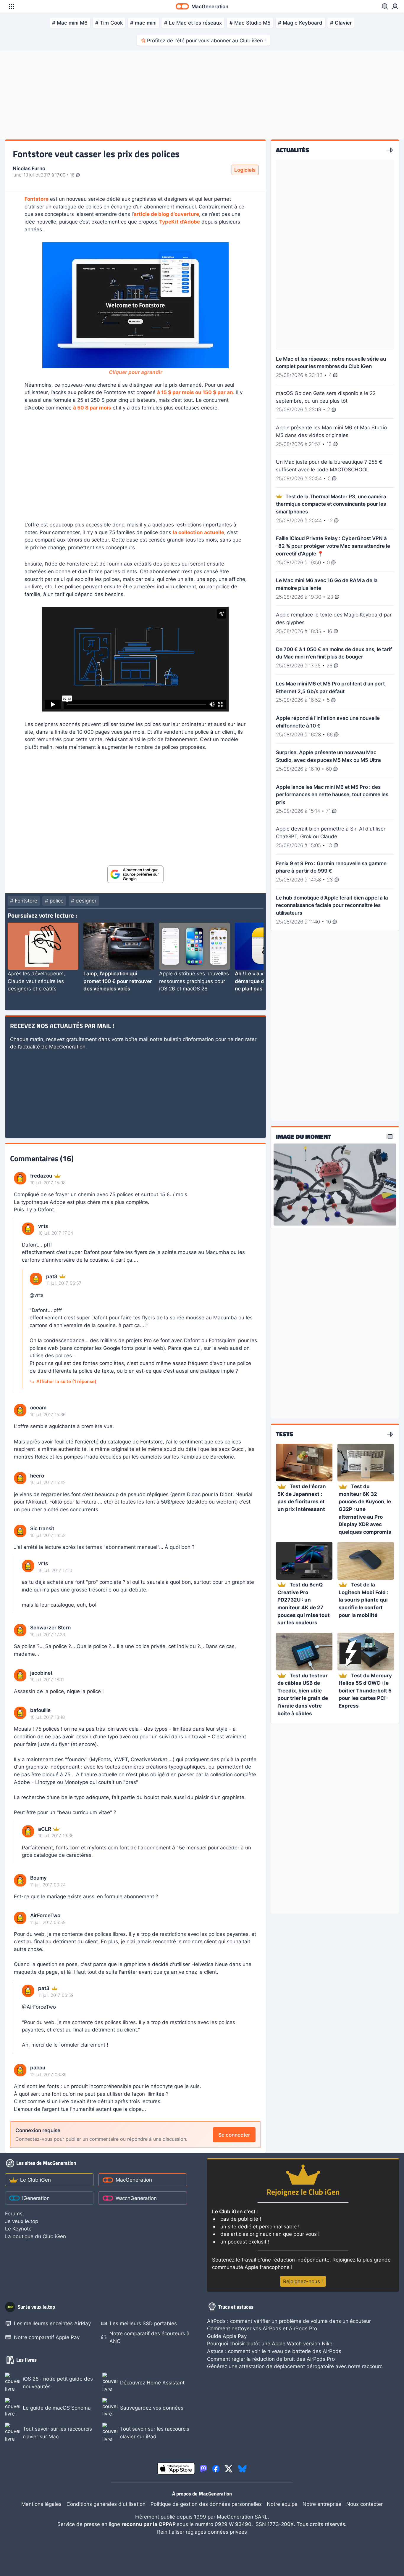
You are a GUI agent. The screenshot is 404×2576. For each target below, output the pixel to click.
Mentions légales (41, 2504)
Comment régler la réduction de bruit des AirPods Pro (271, 2359)
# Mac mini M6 (70, 23)
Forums (14, 2213)
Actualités (293, 150)
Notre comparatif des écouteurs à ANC (150, 2337)
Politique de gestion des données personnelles (206, 2504)
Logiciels (245, 170)
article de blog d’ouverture (166, 214)
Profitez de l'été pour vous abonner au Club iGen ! (206, 40)
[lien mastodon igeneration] (203, 2469)
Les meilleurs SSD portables (143, 2323)
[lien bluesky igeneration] (242, 2469)
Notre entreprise (322, 2504)
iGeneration (36, 2198)
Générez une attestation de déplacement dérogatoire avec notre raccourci (295, 2366)
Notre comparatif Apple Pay (47, 2337)
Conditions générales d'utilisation (106, 2504)
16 (73, 175)
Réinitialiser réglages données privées (202, 2532)
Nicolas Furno (29, 168)
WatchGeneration (136, 2198)
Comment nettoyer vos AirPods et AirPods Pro (262, 2328)
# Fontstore (24, 901)
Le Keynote (18, 2229)
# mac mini (143, 23)
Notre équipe (282, 2504)
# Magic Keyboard (300, 23)
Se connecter (234, 2135)
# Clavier (341, 23)
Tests (285, 1434)
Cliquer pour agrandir (136, 372)
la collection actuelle (198, 532)
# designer (84, 901)
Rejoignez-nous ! (303, 2281)
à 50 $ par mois (92, 408)
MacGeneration (134, 2180)
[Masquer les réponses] (16, 1305)
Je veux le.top (22, 2221)
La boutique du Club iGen (35, 2236)
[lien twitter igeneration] (229, 2469)
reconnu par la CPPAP (149, 2524)
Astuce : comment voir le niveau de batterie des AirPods (274, 2351)
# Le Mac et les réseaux (193, 23)
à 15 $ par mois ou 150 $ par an (195, 392)
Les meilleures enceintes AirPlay (52, 2323)
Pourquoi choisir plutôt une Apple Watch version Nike (270, 2343)
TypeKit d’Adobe (180, 222)
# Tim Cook (109, 23)
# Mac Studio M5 (250, 23)
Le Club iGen (35, 2180)
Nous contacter (365, 2504)
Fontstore (37, 199)
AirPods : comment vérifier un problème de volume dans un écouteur (289, 2321)
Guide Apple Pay (227, 2336)
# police (54, 901)
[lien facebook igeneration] (216, 2469)
